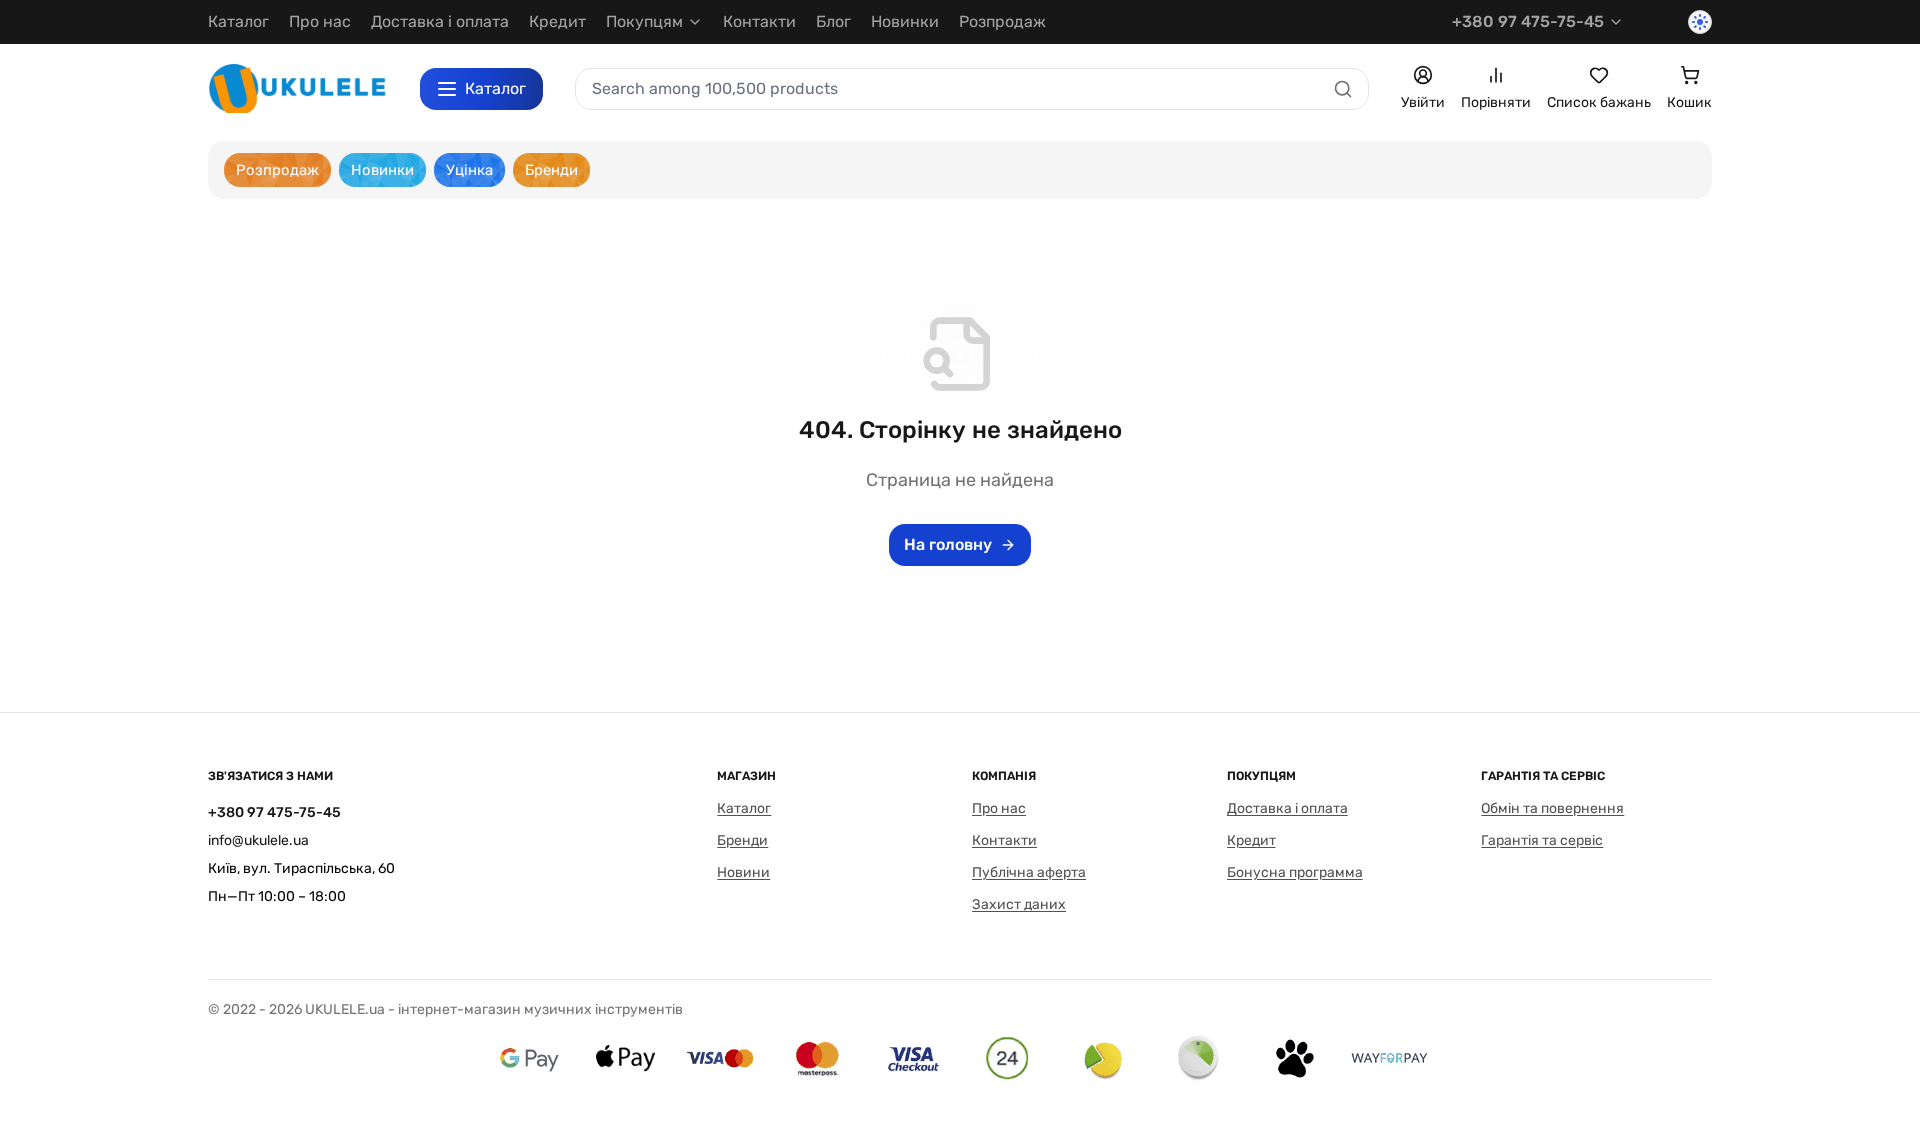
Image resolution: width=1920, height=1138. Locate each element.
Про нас (320, 21)
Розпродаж (1002, 21)
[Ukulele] (298, 88)
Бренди (742, 840)
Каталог (238, 21)
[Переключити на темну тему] (1700, 22)
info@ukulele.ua (258, 840)
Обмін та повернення (1552, 808)
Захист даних (1019, 904)
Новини (743, 872)
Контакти (759, 21)
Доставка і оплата (440, 21)
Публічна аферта (1029, 872)
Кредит (557, 21)
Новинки (905, 21)
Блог (833, 21)
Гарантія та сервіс (1542, 840)
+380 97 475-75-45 (1528, 21)
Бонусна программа (1295, 872)
